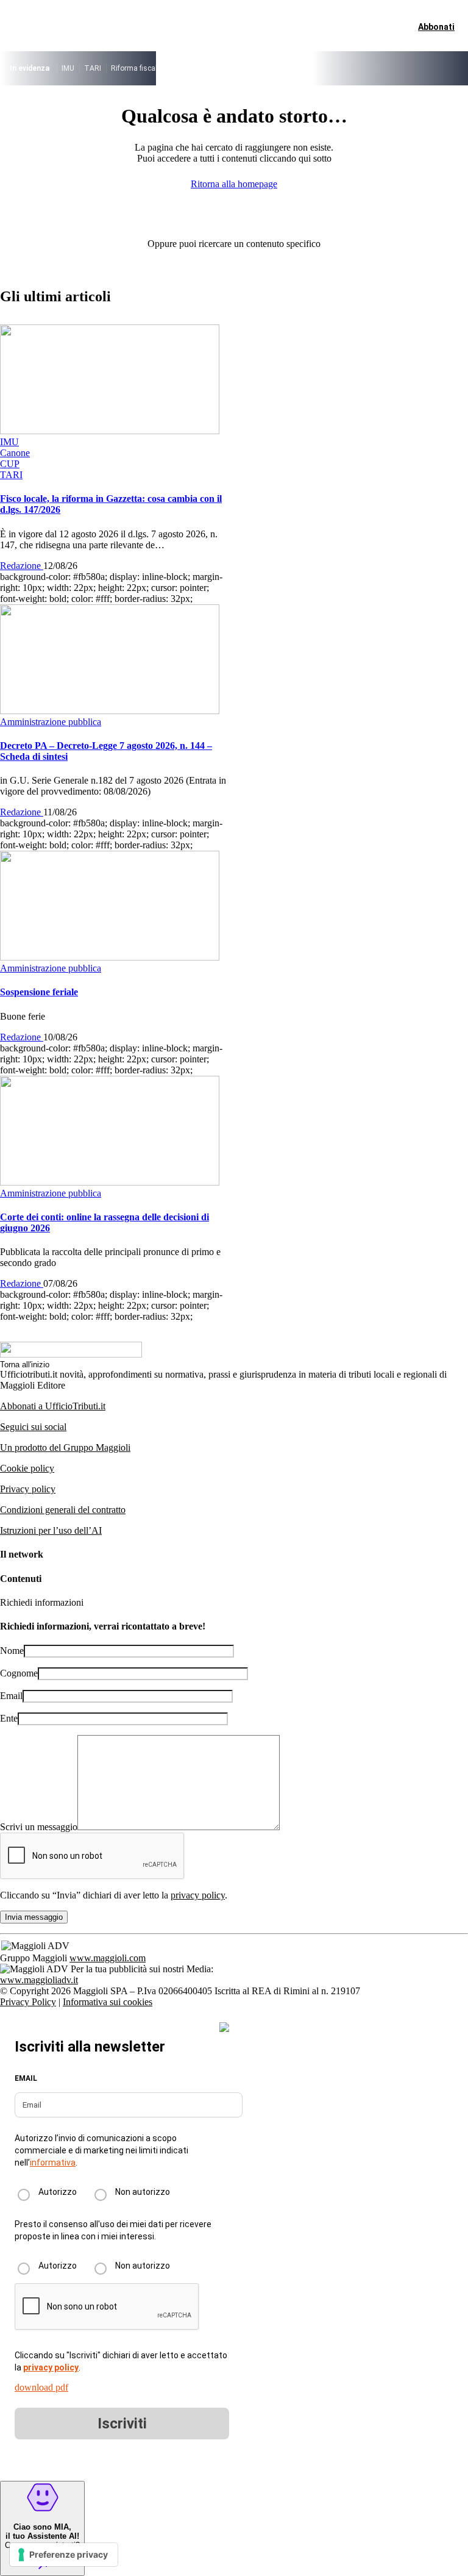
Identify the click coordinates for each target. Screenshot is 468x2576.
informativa (53, 2163)
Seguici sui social (33, 1427)
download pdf (41, 2387)
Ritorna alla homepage (234, 184)
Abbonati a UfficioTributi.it (53, 1406)
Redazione (22, 566)
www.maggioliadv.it (39, 1980)
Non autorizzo (143, 2192)
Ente (9, 1718)
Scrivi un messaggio (39, 1827)
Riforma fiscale (136, 68)
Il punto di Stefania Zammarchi (360, 68)
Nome (12, 1651)
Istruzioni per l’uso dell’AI (51, 1530)
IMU (68, 68)
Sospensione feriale (39, 992)
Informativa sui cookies (108, 2002)
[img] (224, 2027)
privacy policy (198, 1895)
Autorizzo (58, 2192)
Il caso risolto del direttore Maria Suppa (235, 68)
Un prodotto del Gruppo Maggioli (65, 1447)
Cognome (19, 1673)
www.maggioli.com (108, 1958)
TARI (93, 68)
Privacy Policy (28, 2002)
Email (11, 1696)
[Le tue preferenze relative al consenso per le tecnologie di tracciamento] (64, 2555)
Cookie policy (27, 1468)
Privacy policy (28, 1489)
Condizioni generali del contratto (63, 1510)
